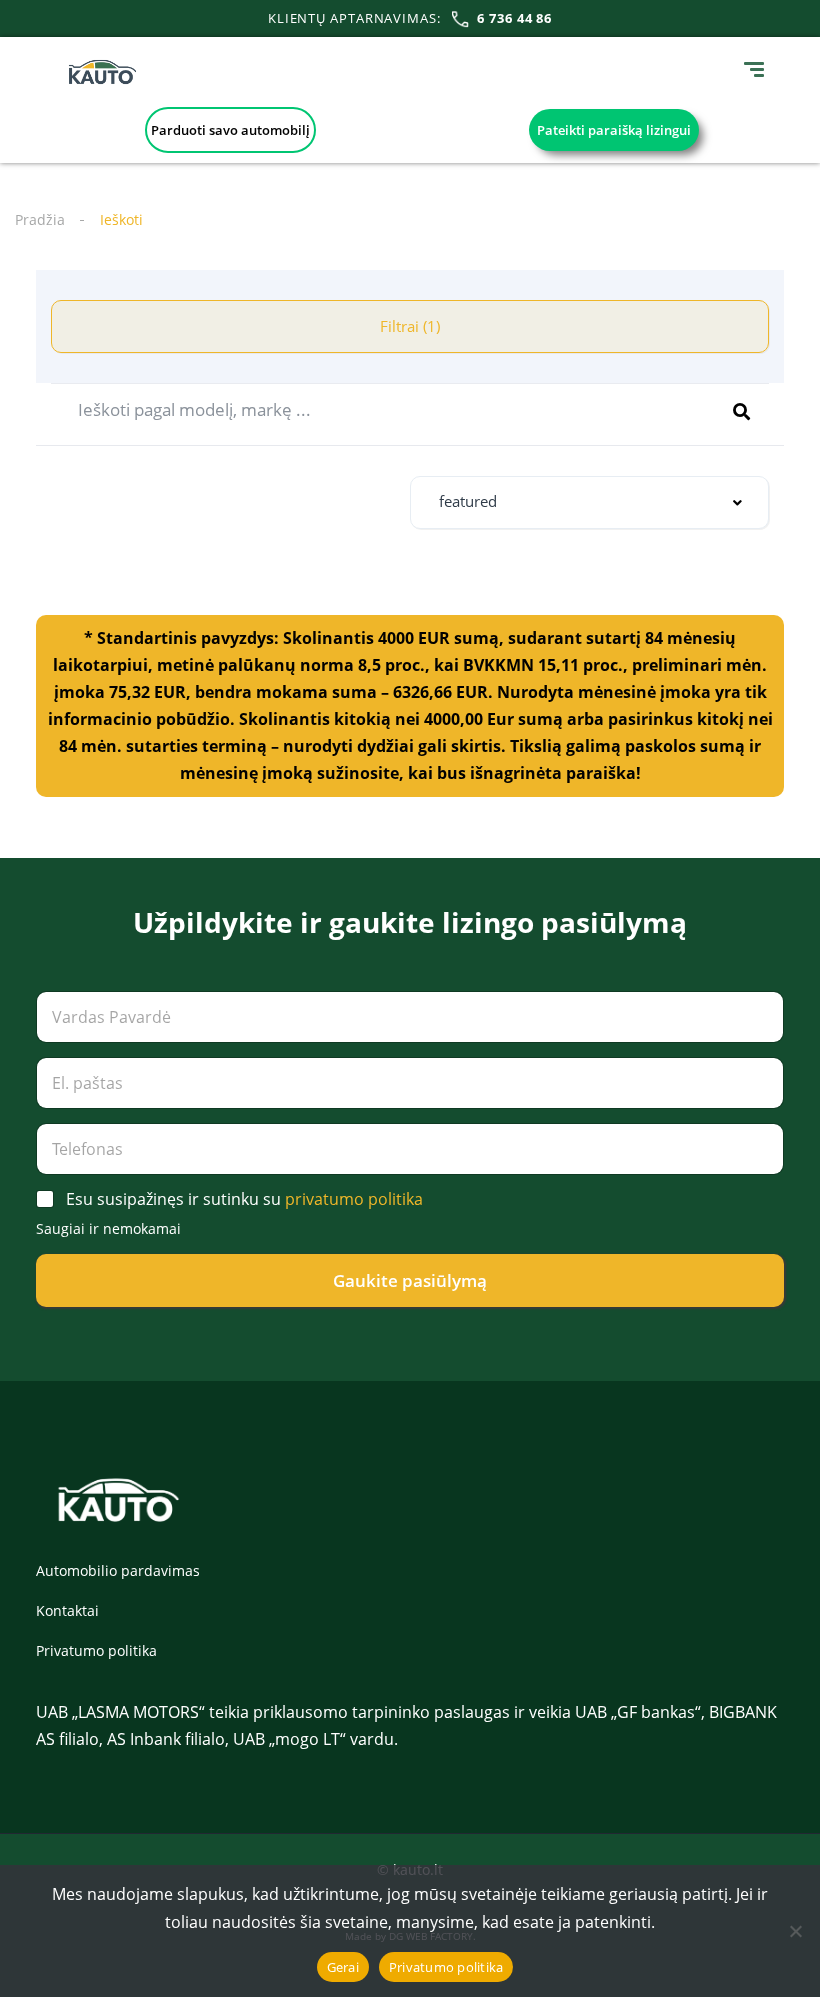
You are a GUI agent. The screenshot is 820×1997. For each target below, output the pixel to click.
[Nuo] (795, 1931)
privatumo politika (354, 1199)
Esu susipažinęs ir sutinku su (244, 1199)
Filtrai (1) (410, 326)
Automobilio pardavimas (118, 1570)
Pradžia (40, 219)
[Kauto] (102, 72)
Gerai (343, 1967)
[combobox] (589, 502)
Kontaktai (67, 1610)
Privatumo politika (96, 1650)
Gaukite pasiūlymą (410, 1280)
